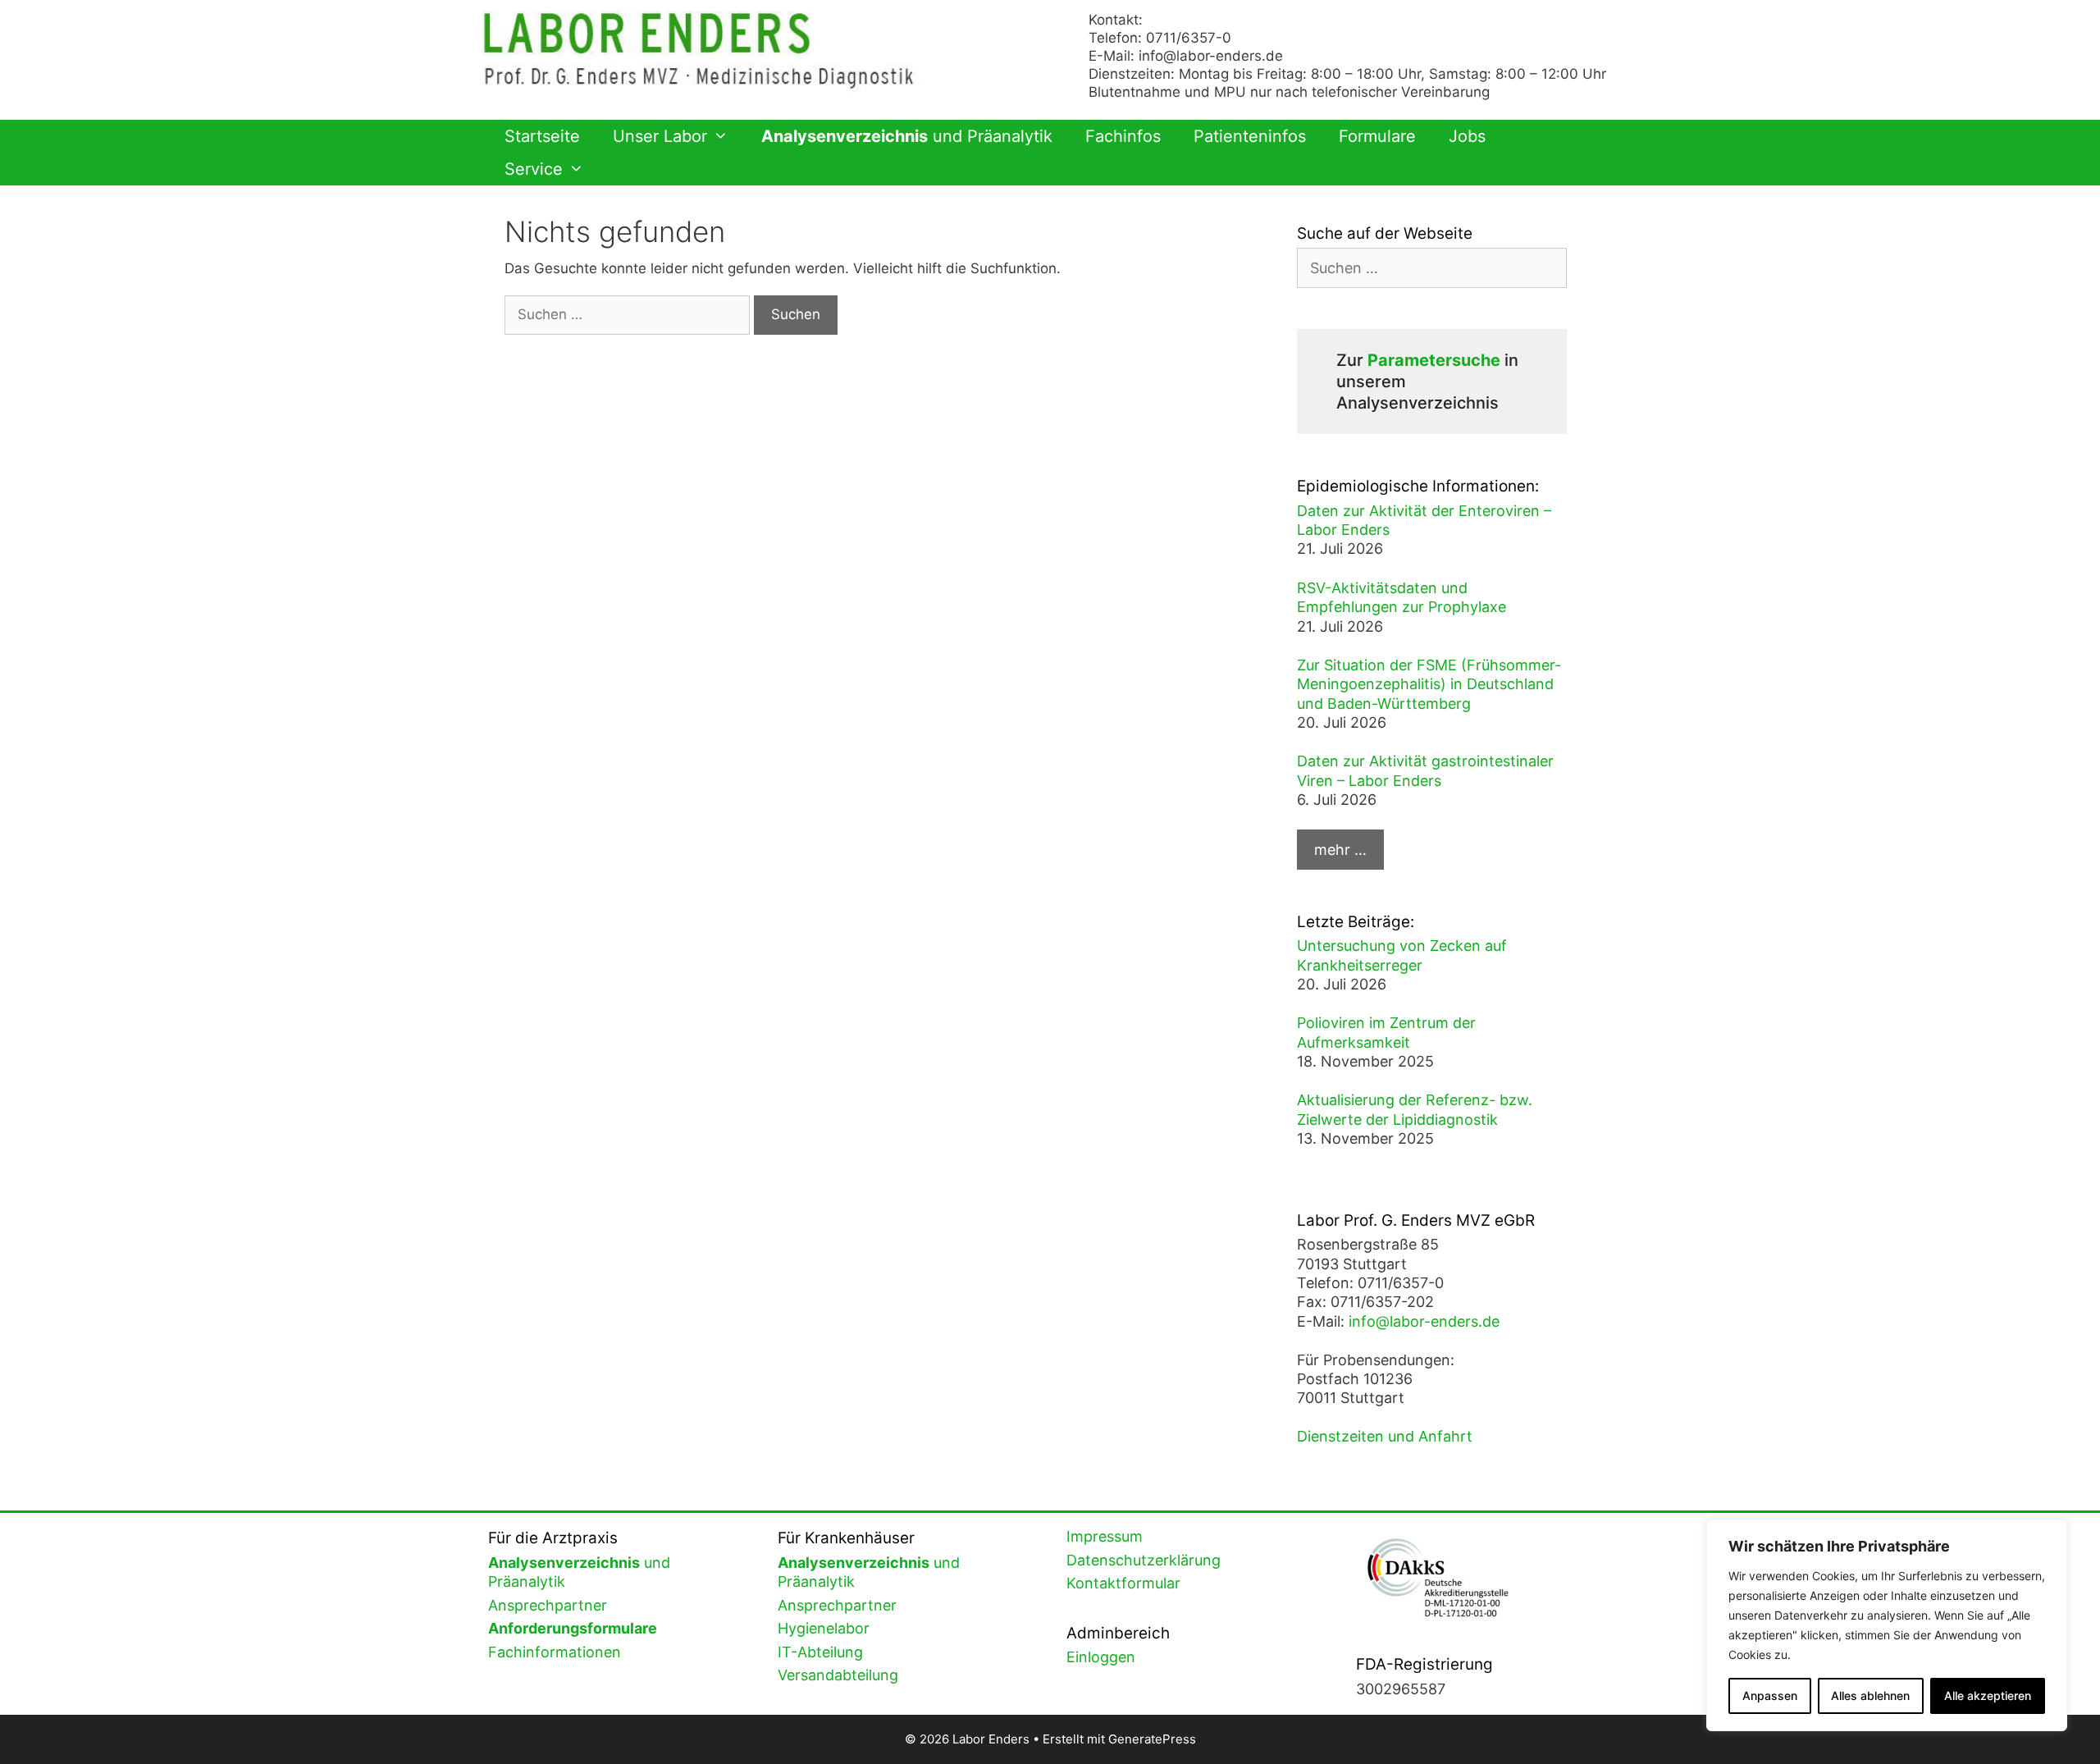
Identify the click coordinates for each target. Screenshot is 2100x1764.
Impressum (1105, 1536)
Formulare (1377, 136)
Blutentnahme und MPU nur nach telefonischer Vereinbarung (1289, 92)
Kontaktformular (1123, 1583)
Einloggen (1101, 1657)
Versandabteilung (838, 1675)
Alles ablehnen (1870, 1695)
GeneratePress (1152, 1739)
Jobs (1467, 136)
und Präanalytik (907, 136)
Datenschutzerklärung (1144, 1560)
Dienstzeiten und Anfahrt (1385, 1436)
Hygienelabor (824, 1628)
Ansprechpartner (548, 1605)
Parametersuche (1434, 360)
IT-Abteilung (820, 1652)
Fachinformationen (555, 1652)
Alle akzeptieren (1988, 1695)
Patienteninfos (1250, 136)
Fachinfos (1123, 136)
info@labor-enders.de (1211, 56)
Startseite (542, 136)
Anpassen (1770, 1695)
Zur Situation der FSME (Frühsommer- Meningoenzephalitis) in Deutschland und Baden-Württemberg (1429, 684)
